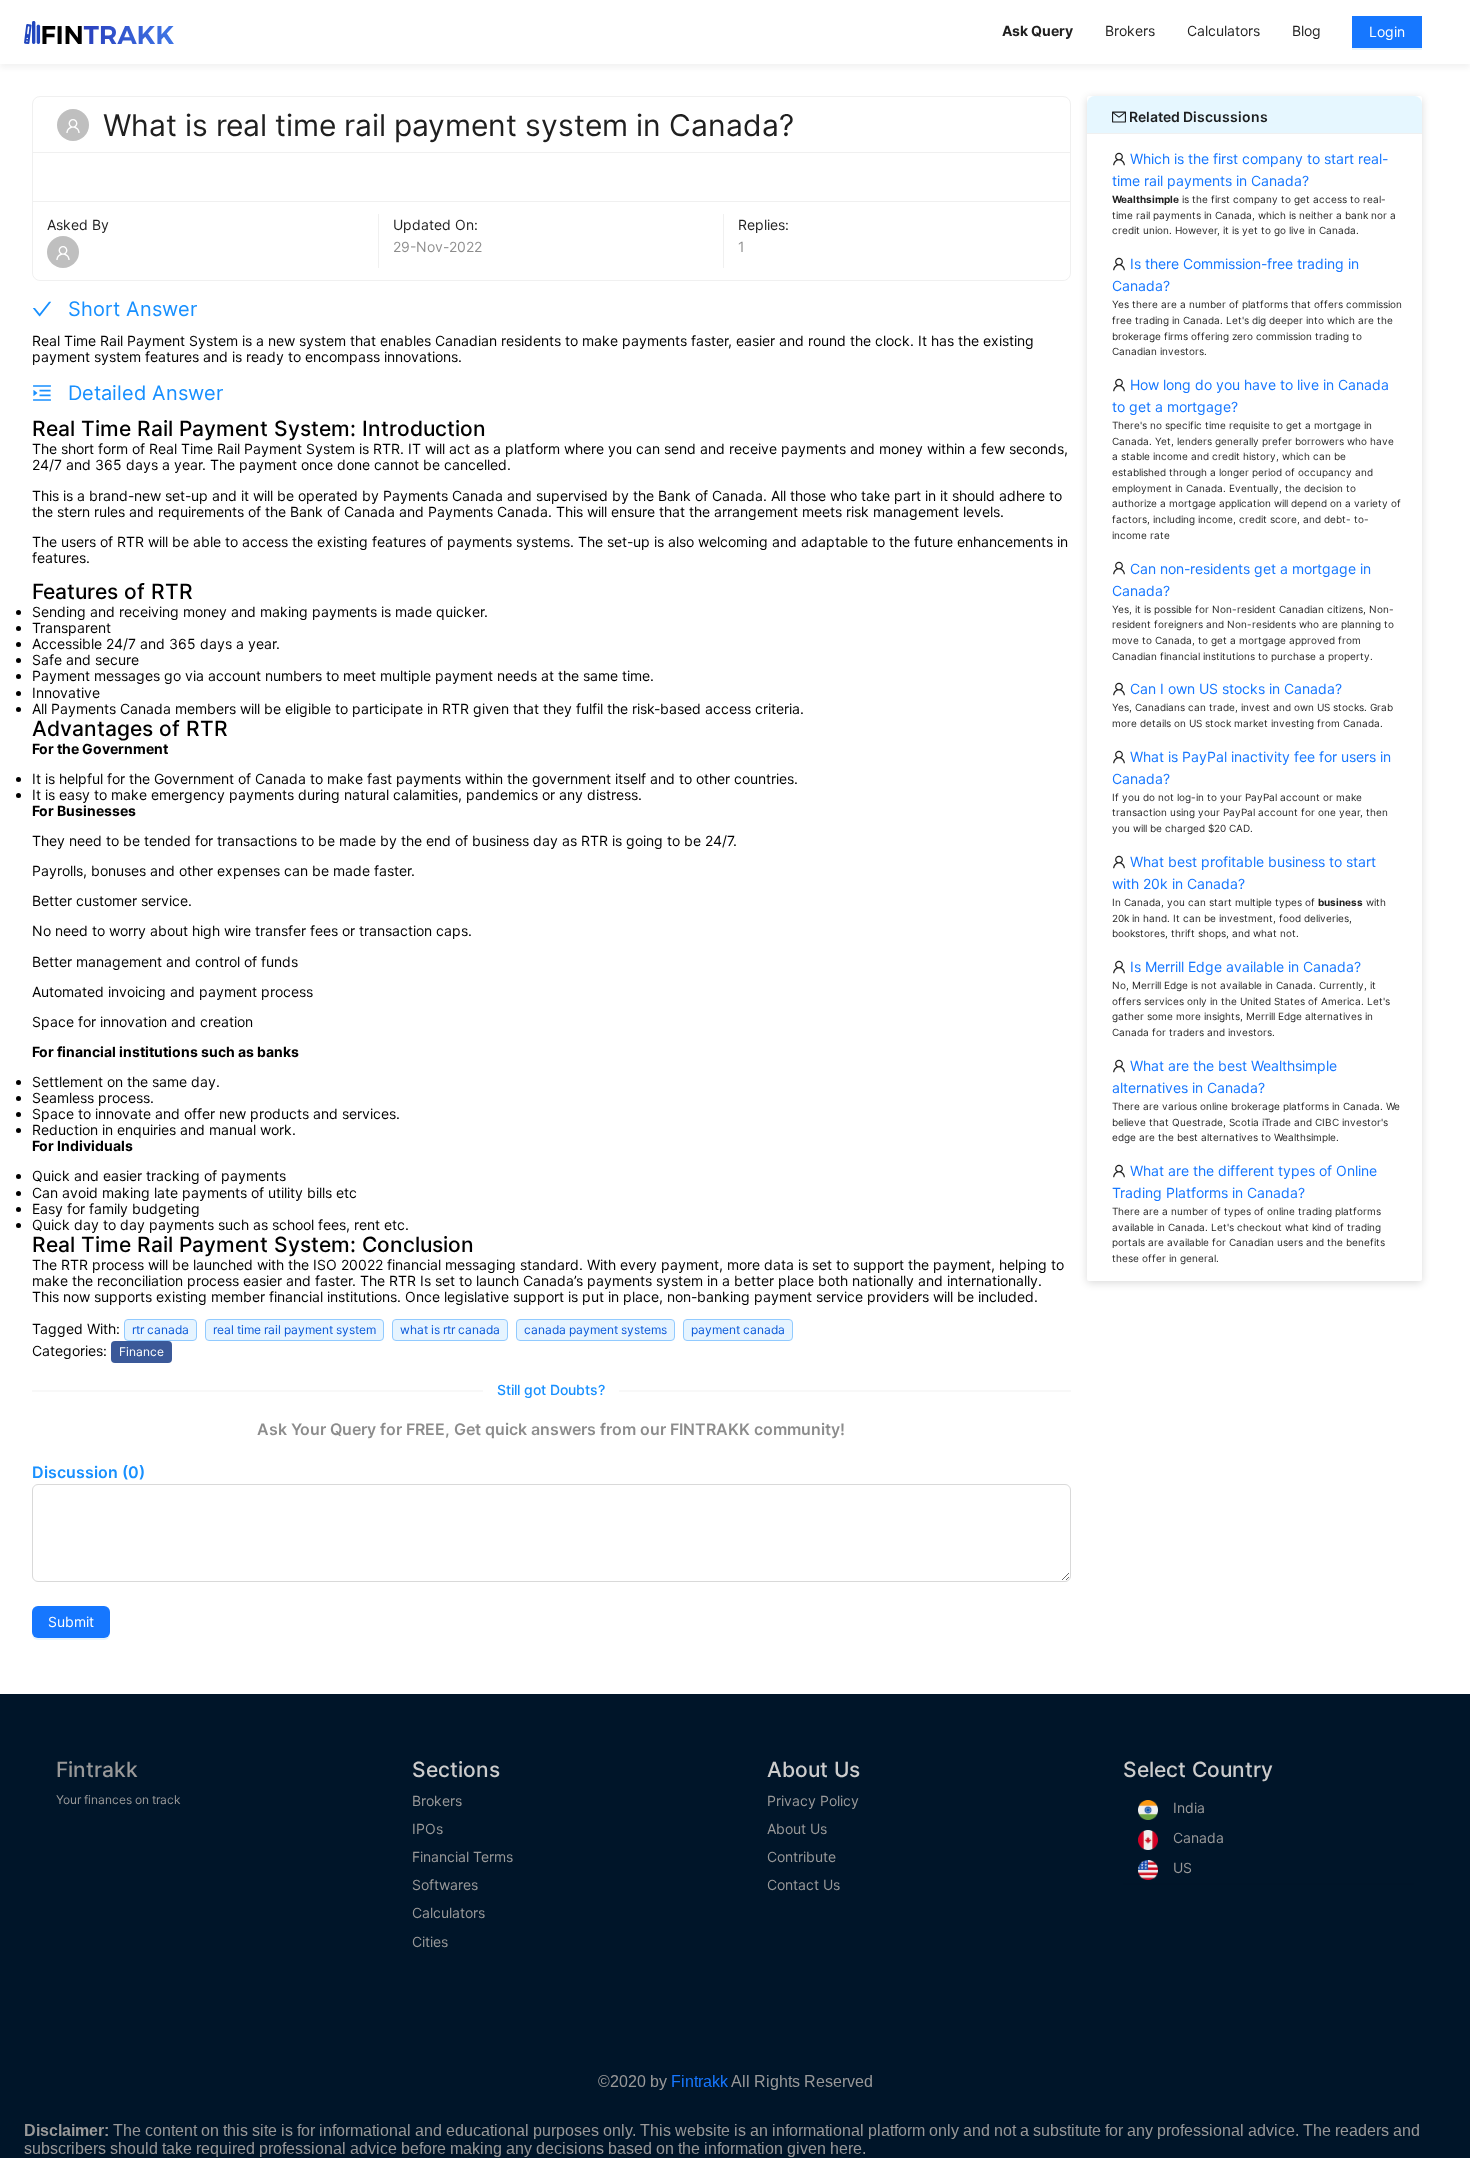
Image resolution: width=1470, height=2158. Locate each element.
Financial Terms (462, 1857)
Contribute (801, 1857)
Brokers (437, 1801)
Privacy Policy (813, 1801)
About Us (797, 1829)
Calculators (448, 1913)
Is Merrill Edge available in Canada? (1243, 966)
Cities (430, 1942)
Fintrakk (97, 1769)
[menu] (1216, 32)
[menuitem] (1037, 32)
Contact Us (803, 1885)
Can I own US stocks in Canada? (1234, 688)
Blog (1306, 30)
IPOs (427, 1829)
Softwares (445, 1885)
